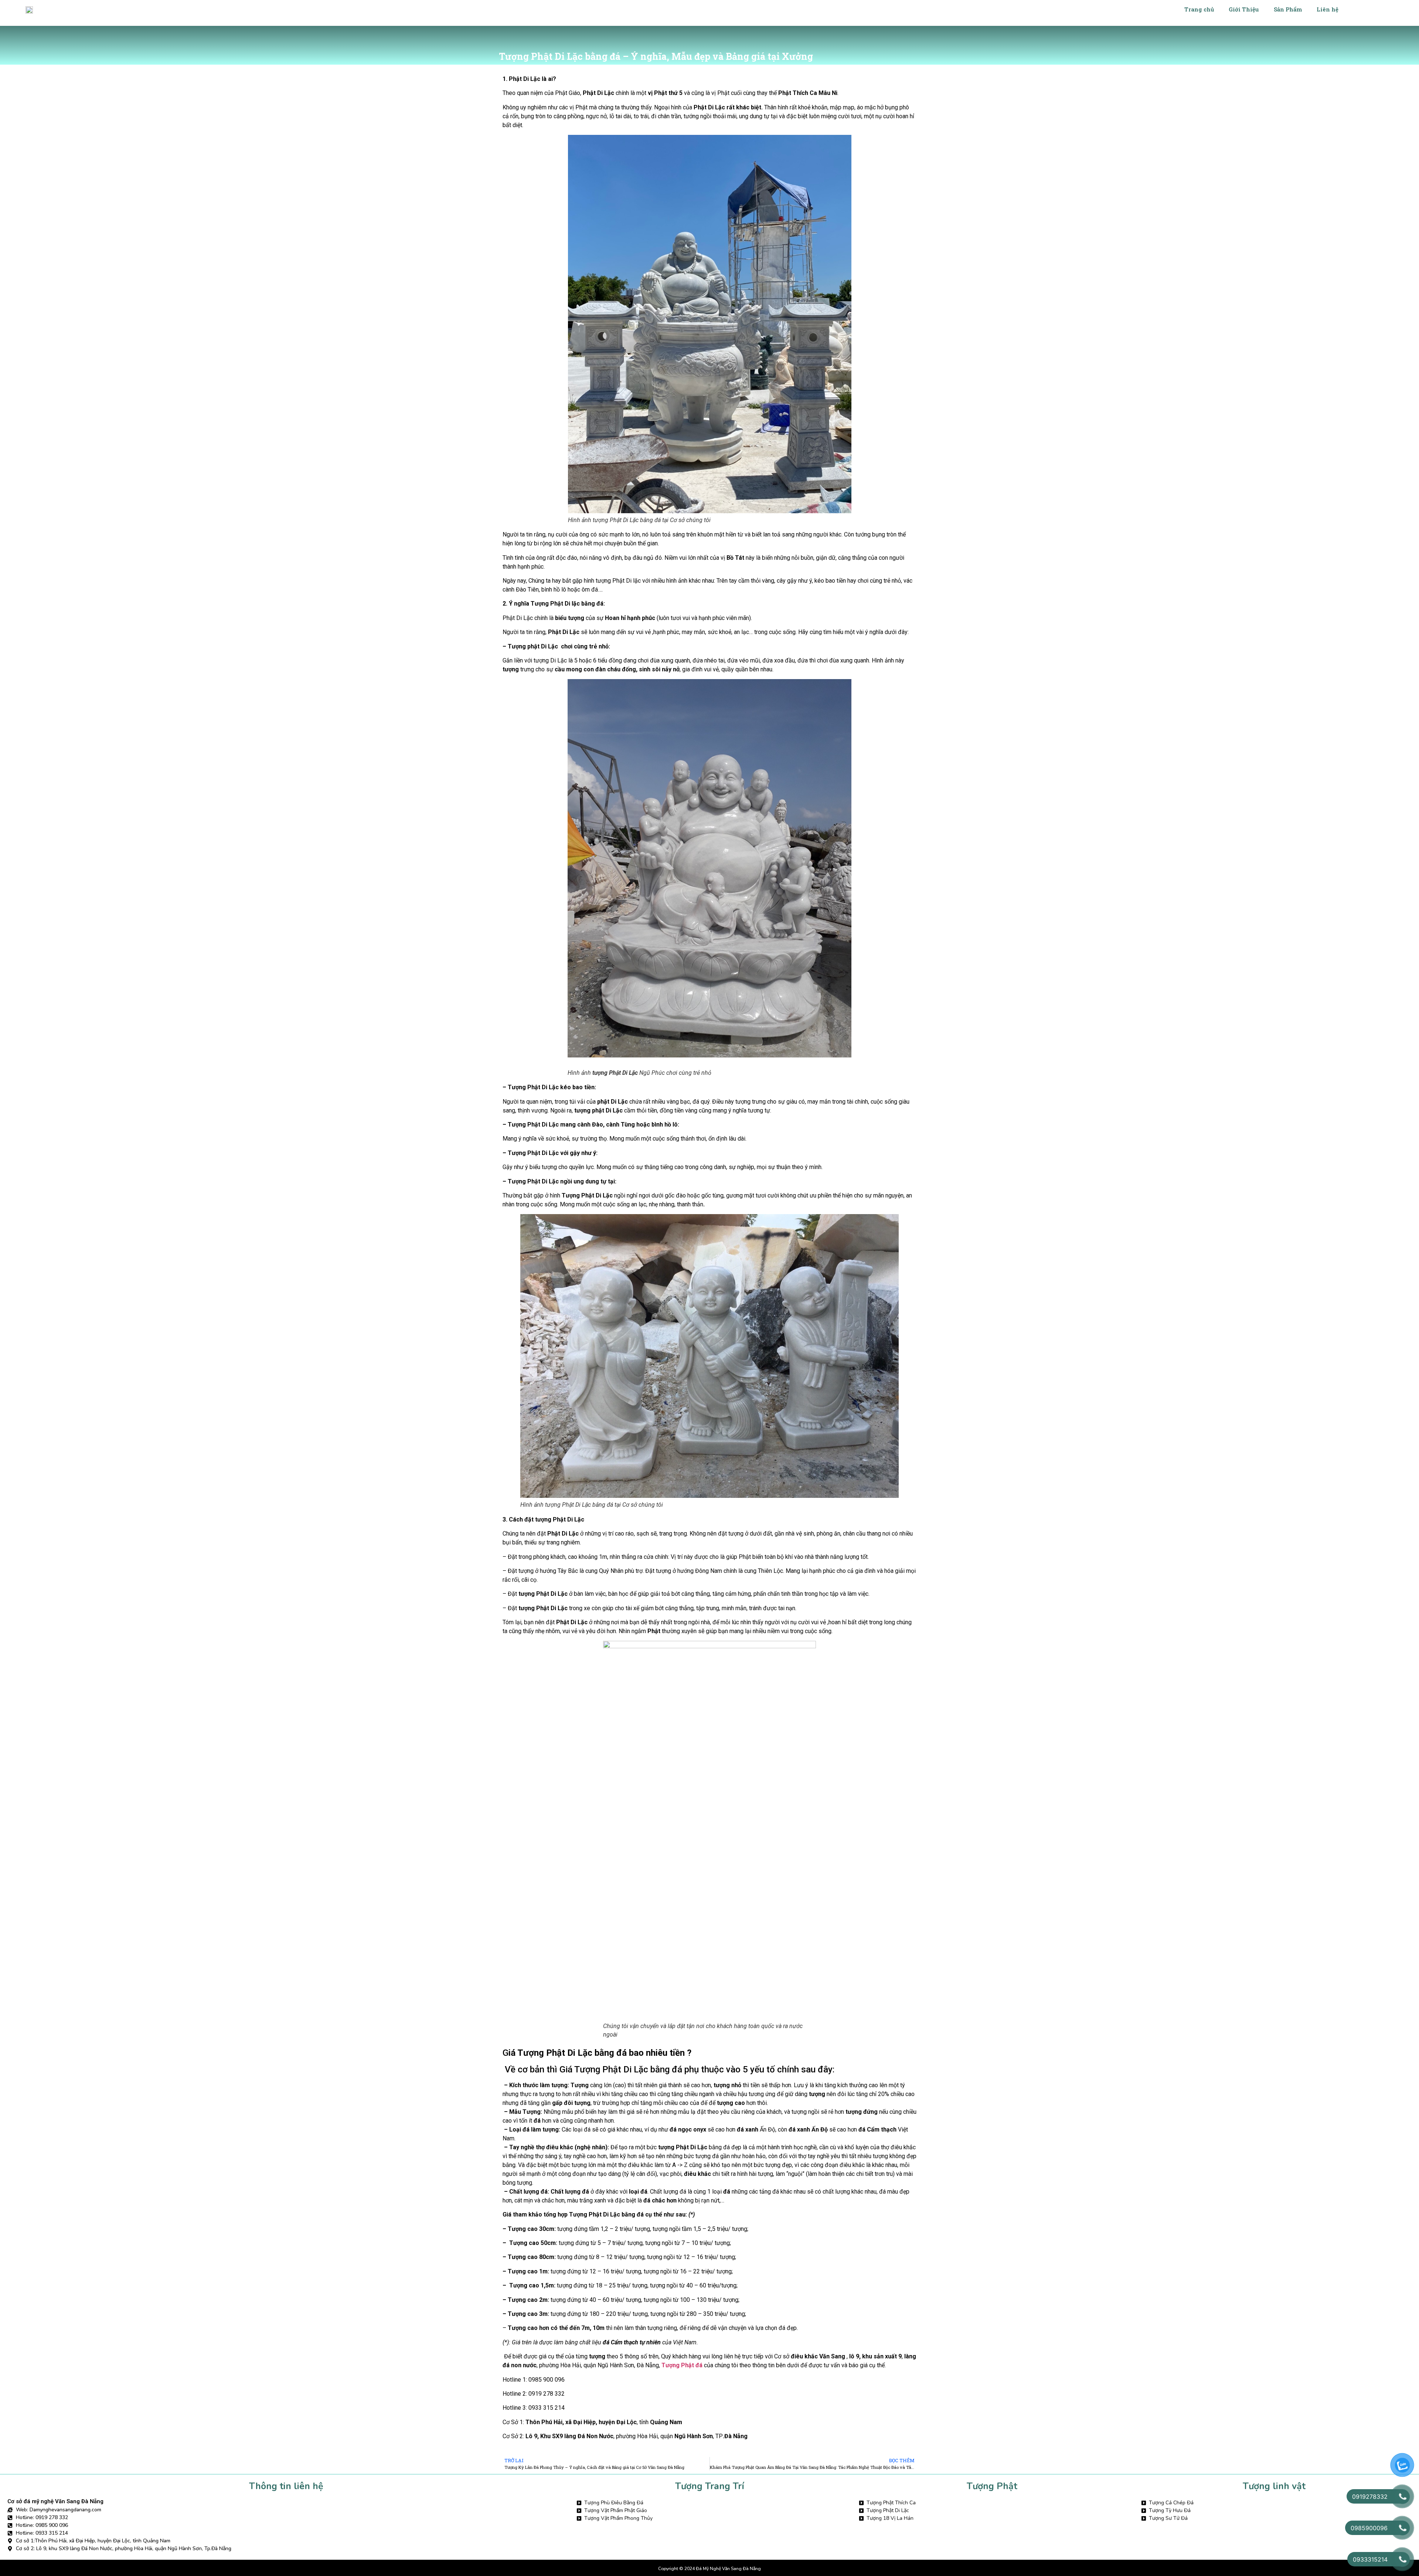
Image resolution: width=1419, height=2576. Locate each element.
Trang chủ (1199, 9)
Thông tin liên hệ (286, 2486)
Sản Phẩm (1288, 9)
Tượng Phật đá (682, 2365)
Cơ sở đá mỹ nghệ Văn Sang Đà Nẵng (55, 2501)
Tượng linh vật (1274, 2486)
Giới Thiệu (1244, 9)
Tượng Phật (992, 2486)
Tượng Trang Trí (710, 2486)
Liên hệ (1328, 9)
